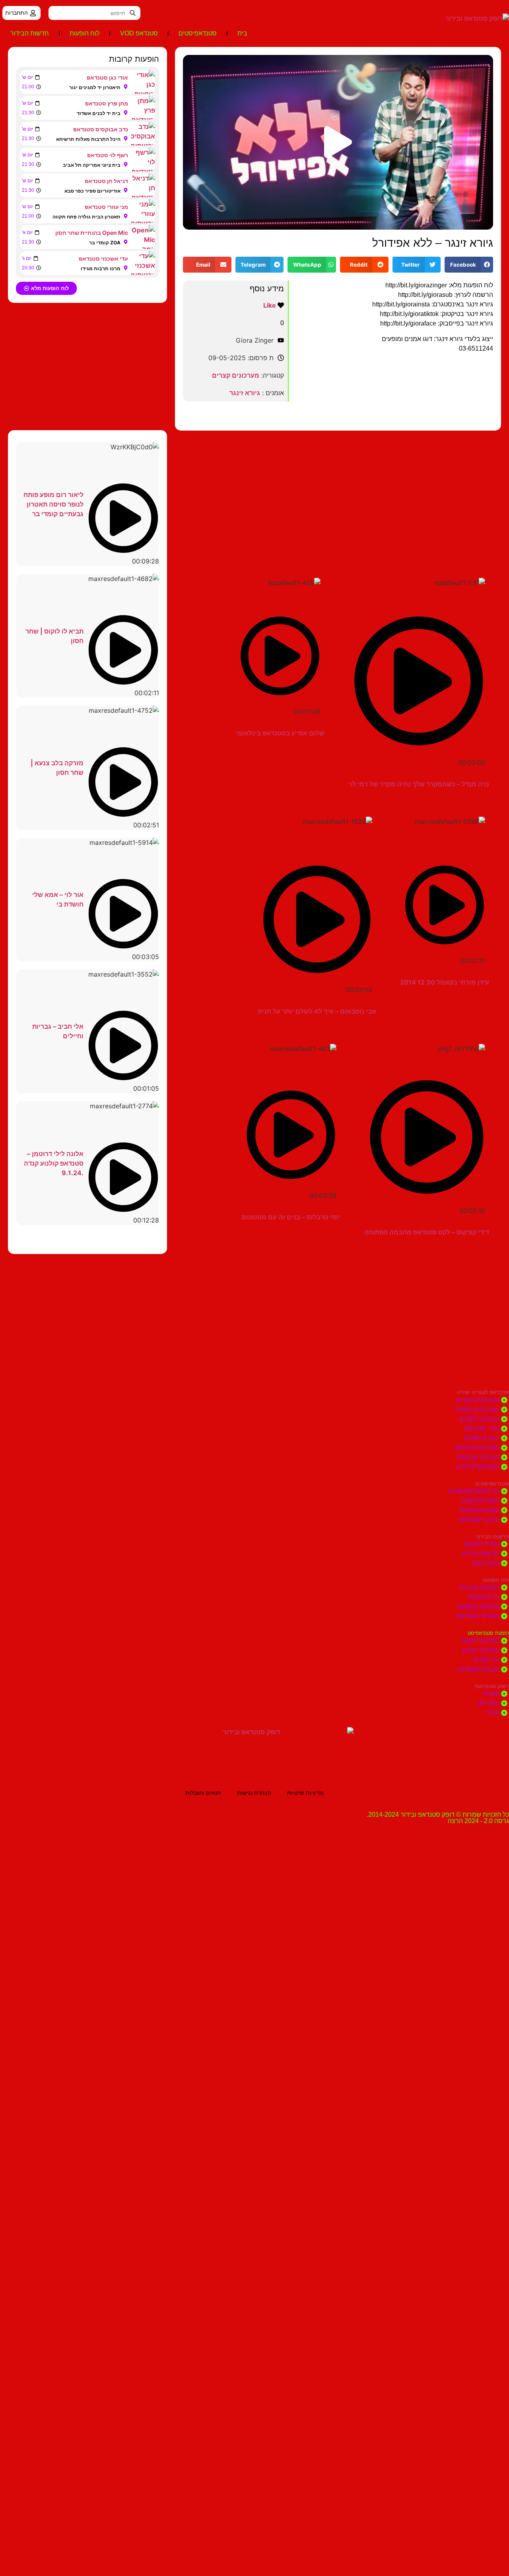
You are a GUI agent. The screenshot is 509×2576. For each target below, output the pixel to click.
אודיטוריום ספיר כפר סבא (92, 191)
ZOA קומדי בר (105, 243)
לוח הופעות (85, 33)
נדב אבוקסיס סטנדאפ (101, 129)
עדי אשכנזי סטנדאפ (103, 258)
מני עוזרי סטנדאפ (106, 207)
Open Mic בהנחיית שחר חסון (92, 233)
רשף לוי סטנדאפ (108, 155)
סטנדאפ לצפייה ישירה (483, 1392)
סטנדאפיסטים (198, 33)
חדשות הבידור (30, 33)
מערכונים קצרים (236, 375)
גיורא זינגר (245, 393)
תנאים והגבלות (203, 1793)
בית (242, 33)
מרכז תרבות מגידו (101, 268)
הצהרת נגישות (254, 1793)
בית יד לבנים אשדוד (99, 113)
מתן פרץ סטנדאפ (107, 103)
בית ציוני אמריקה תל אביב (92, 165)
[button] (338, 142)
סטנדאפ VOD (139, 33)
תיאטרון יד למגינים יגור (95, 87)
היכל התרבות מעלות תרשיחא (88, 139)
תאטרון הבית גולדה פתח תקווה (86, 217)
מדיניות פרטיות (305, 1793)
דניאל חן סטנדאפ (106, 181)
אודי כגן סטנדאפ (107, 77)
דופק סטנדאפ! (492, 1686)
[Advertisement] (338, 494)
